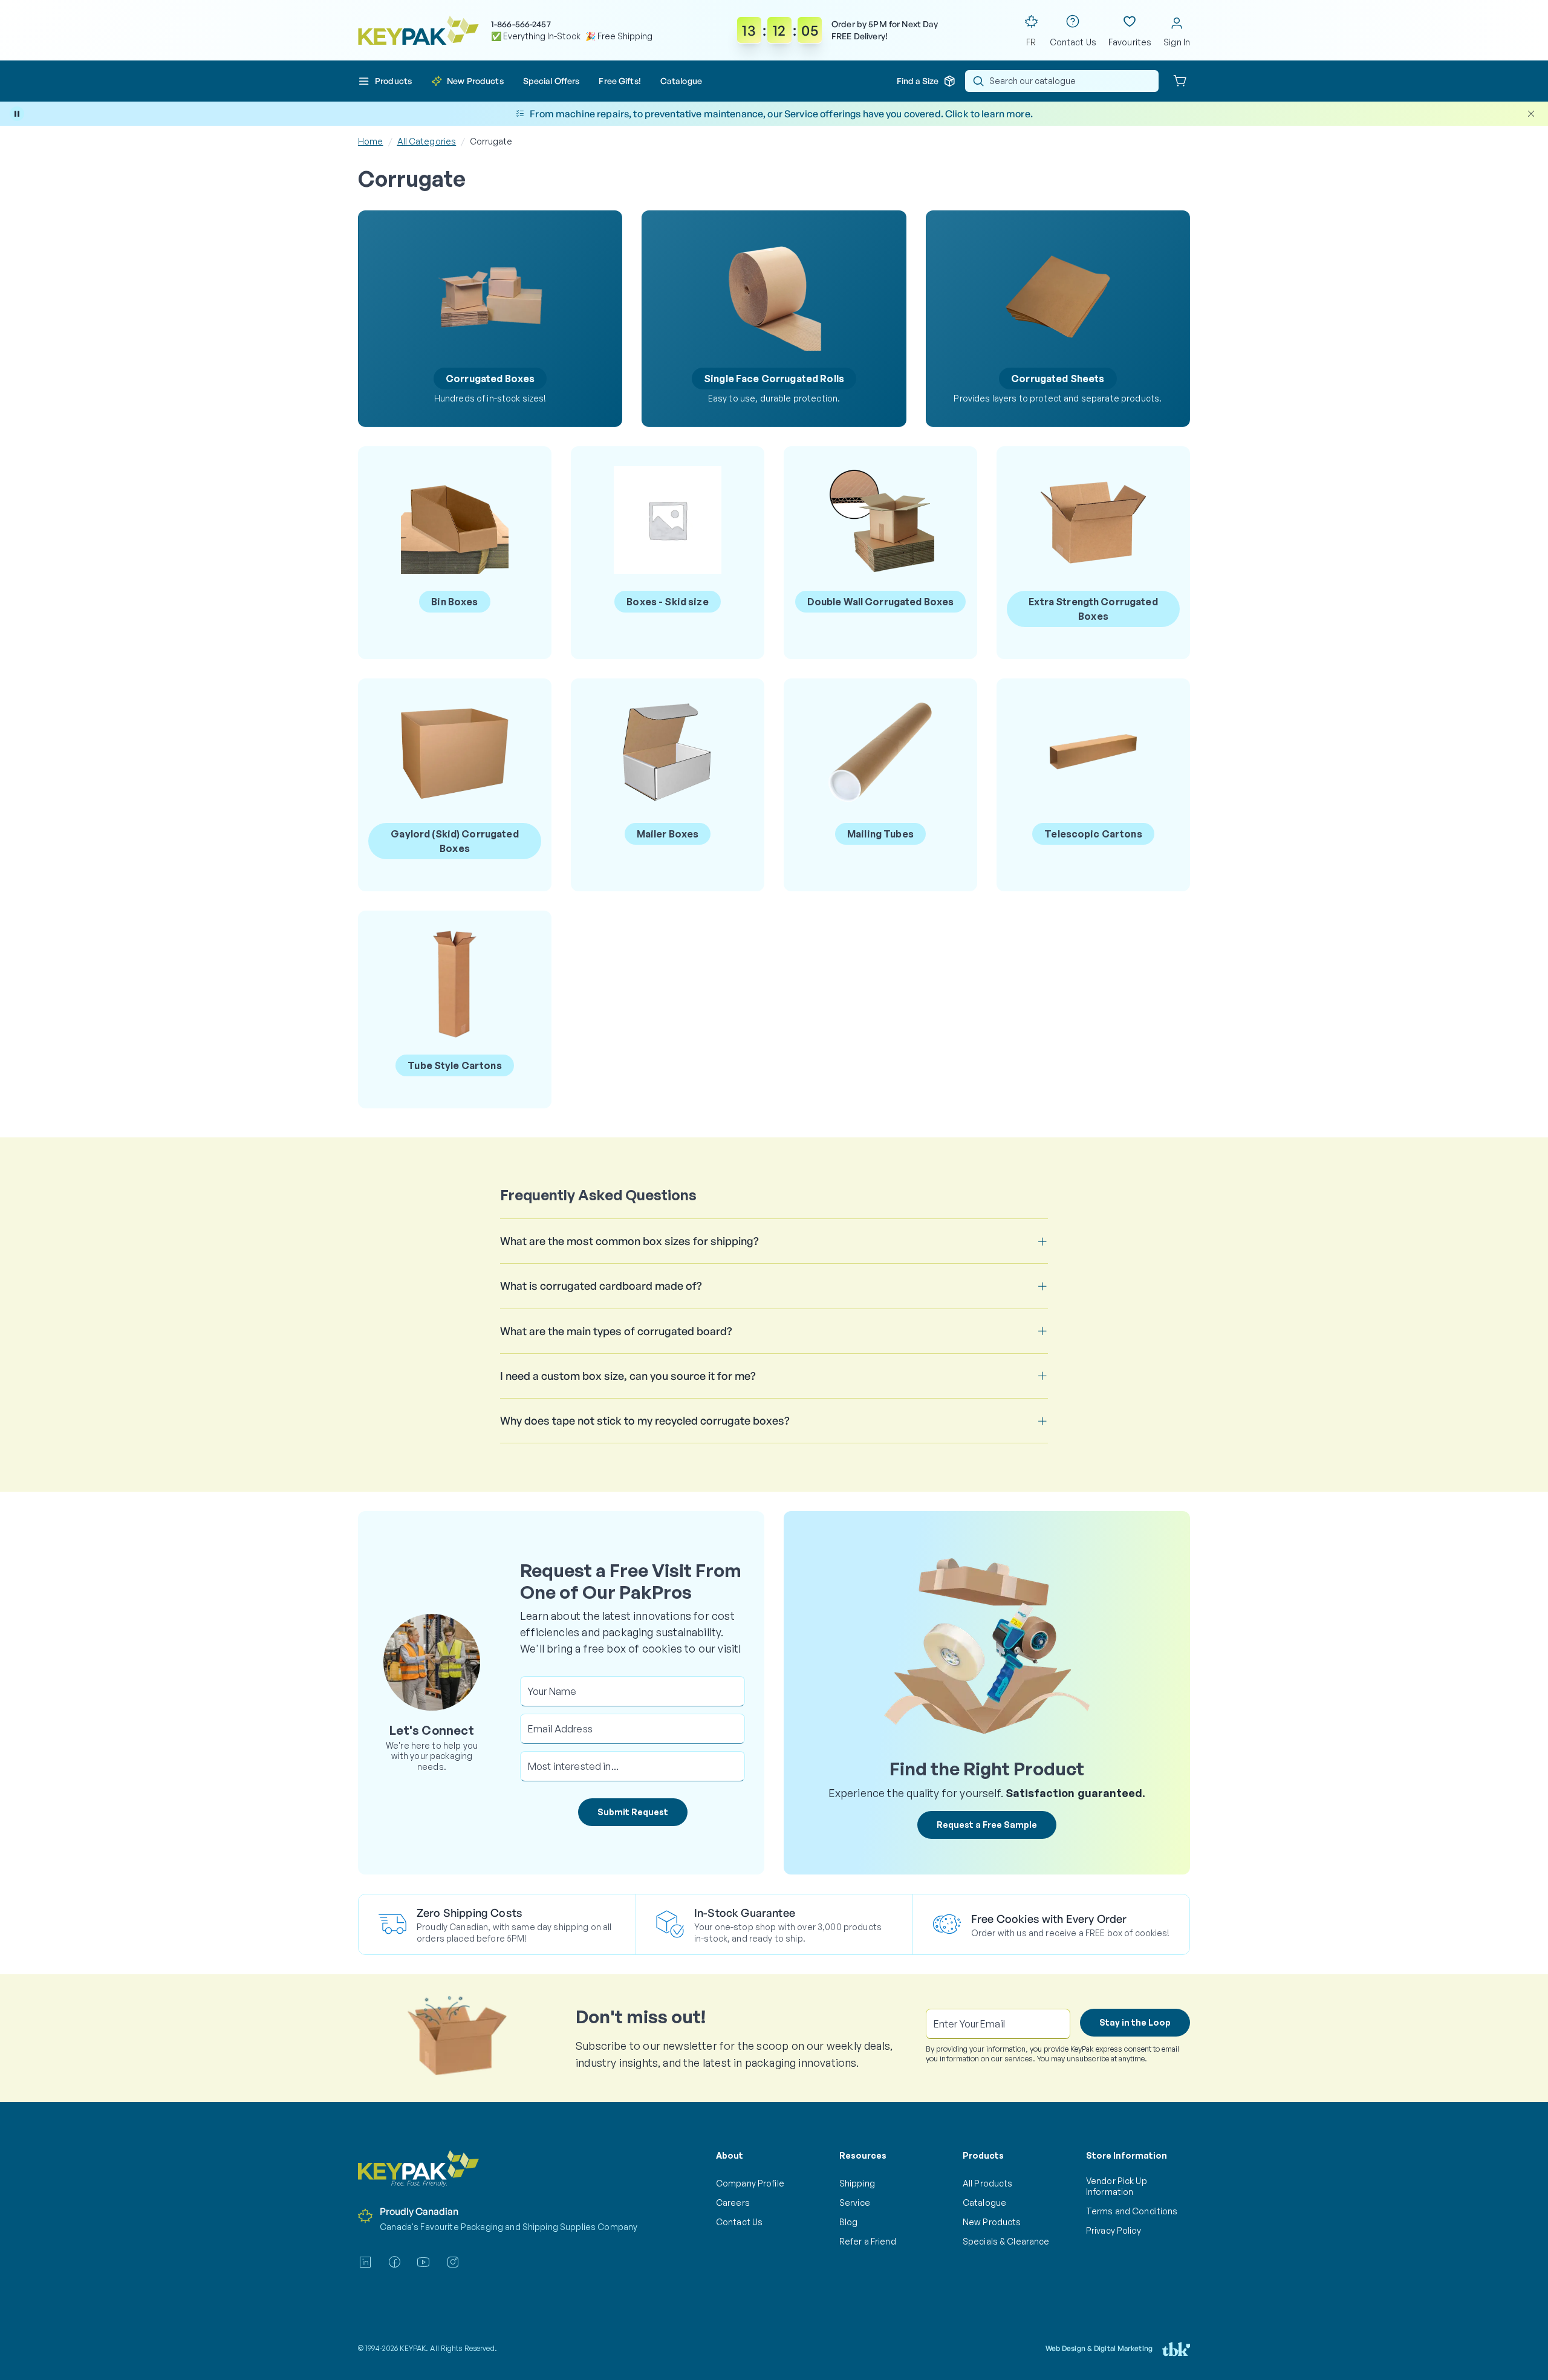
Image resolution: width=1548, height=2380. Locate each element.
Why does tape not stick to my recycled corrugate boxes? (645, 1420)
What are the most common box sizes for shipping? (629, 1241)
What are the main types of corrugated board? (616, 1331)
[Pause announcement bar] (17, 114)
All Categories (427, 141)
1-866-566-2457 (521, 24)
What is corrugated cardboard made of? (601, 1286)
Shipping (857, 2183)
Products (983, 2155)
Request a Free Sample (987, 1825)
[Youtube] (423, 2262)
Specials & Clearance (1006, 2241)
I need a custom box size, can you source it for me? (628, 1376)
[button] (385, 81)
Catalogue (984, 2203)
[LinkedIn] (365, 2262)
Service (855, 2203)
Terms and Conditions (1132, 2211)
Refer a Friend (868, 2241)
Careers (733, 2203)
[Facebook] (394, 2262)
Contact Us (739, 2222)
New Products (992, 2222)
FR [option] (1031, 42)
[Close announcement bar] (1531, 114)
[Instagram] (453, 2262)
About (730, 2155)
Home (371, 141)
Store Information (1127, 2155)
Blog (849, 2222)
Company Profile (750, 2183)
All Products (987, 2183)
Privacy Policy (1114, 2230)
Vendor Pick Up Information (1117, 2186)
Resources (863, 2155)
